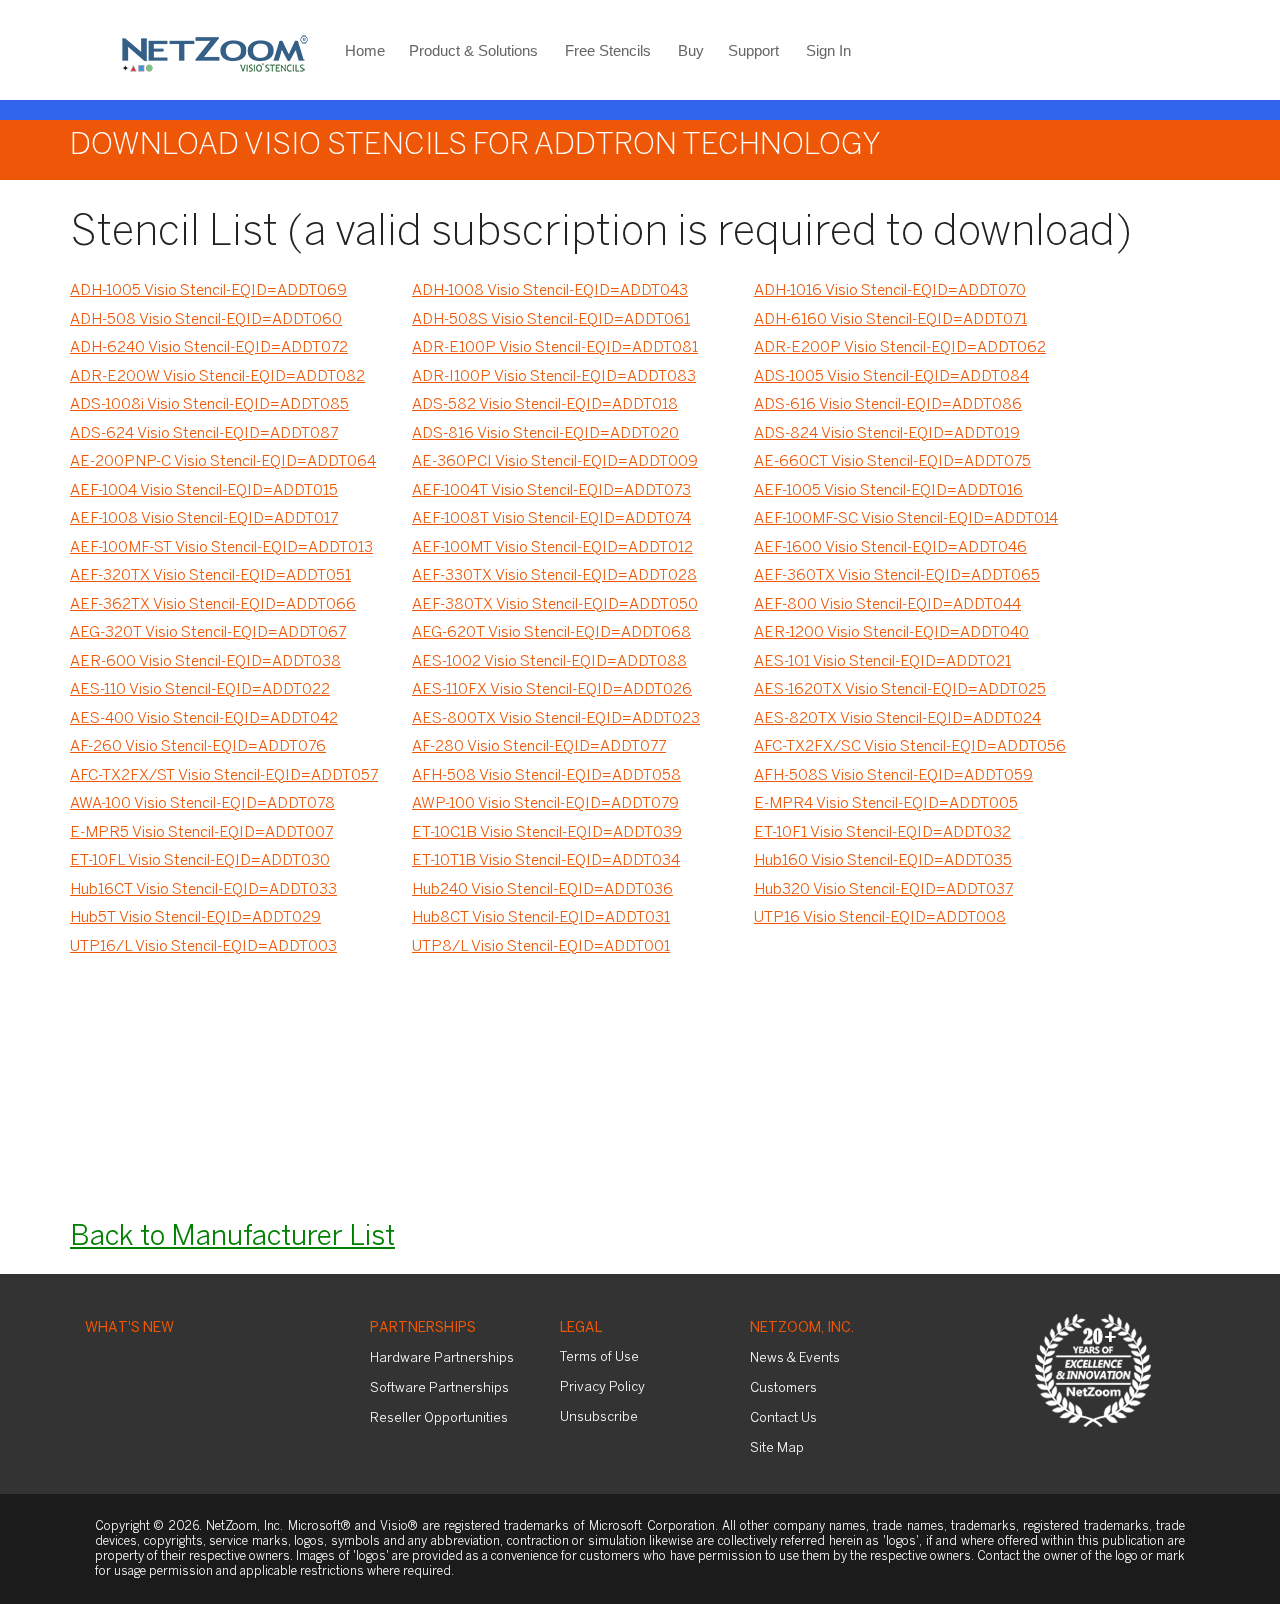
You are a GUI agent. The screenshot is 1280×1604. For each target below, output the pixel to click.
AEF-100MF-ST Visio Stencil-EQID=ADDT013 (221, 548)
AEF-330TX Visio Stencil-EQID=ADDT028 (554, 576)
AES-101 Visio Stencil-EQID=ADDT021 (882, 662)
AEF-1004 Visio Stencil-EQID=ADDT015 (204, 491)
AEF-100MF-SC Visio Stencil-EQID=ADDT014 (906, 519)
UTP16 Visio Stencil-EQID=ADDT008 (880, 918)
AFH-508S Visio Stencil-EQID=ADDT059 (893, 776)
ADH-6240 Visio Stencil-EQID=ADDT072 (209, 348)
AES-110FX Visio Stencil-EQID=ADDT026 (552, 690)
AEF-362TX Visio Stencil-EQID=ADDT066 (213, 605)
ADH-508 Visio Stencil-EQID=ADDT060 (206, 320)
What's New (129, 1328)
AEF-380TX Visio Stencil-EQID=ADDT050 (555, 605)
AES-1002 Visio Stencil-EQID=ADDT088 (549, 662)
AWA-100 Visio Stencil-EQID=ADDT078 (202, 804)
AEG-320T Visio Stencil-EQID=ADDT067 (208, 633)
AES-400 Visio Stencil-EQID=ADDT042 (204, 719)
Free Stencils (608, 50)
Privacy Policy (602, 1387)
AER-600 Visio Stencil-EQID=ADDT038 (205, 662)
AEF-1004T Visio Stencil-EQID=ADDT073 (551, 491)
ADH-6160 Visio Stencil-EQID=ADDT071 (890, 320)
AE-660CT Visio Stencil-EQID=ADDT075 (892, 462)
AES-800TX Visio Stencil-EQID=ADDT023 (556, 719)
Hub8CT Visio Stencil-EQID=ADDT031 (541, 918)
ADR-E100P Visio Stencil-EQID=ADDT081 (555, 348)
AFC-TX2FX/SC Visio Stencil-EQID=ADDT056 (910, 747)
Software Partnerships (439, 1388)
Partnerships (423, 1328)
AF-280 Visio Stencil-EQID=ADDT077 (539, 747)
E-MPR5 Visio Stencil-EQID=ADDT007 (201, 833)
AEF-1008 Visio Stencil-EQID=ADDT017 (204, 519)
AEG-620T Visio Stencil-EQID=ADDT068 (551, 633)
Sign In (828, 50)
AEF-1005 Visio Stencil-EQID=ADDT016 (888, 491)
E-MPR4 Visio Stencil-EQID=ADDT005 (886, 804)
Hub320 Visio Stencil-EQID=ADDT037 (883, 890)
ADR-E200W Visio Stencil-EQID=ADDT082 (217, 377)
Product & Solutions (473, 50)
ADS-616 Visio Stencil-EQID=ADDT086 (888, 405)
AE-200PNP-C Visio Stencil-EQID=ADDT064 (223, 462)
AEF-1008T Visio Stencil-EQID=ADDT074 (551, 519)
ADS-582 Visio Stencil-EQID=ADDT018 (545, 405)
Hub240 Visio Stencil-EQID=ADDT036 (542, 890)
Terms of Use (599, 1357)
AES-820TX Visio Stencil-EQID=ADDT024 (897, 719)
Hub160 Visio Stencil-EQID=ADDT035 (883, 861)
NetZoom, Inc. (802, 1328)
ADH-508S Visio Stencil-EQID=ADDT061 (551, 320)
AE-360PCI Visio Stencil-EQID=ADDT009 (555, 462)
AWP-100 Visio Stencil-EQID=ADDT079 (545, 804)
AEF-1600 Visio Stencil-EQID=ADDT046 (890, 548)
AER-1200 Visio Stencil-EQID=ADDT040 (891, 633)
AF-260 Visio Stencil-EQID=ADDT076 (198, 747)
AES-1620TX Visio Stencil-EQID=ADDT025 (900, 690)
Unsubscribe (599, 1417)
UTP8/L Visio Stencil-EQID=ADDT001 (541, 947)
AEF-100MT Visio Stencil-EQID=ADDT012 (552, 548)
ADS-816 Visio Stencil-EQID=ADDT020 (545, 434)
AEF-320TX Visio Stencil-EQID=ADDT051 (210, 576)
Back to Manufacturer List (232, 1237)
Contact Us (783, 1418)
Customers (783, 1388)
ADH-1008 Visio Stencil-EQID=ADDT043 (550, 291)
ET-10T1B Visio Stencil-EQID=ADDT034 (546, 861)
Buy (691, 50)
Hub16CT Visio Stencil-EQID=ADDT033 (203, 890)
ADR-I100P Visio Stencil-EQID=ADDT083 (554, 377)
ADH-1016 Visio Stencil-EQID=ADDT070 (890, 291)
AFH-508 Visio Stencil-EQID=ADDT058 (546, 776)
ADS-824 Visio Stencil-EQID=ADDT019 (887, 434)
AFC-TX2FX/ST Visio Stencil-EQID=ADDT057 (224, 776)
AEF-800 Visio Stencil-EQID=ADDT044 (887, 605)
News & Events (795, 1358)
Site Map (777, 1448)
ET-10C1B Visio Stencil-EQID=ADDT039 (547, 833)
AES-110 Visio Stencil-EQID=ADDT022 (200, 690)
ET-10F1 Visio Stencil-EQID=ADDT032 (882, 833)
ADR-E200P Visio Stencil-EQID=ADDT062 (900, 348)
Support (753, 50)
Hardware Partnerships (442, 1358)
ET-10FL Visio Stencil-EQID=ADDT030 (200, 861)
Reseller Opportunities (439, 1418)
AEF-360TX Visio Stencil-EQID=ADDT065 (897, 576)
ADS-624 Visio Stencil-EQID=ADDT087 (204, 434)
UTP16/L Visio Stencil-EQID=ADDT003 (203, 947)
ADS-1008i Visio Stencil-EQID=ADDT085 (209, 405)
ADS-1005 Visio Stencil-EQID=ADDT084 (891, 377)
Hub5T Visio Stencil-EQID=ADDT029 (195, 918)
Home (365, 50)
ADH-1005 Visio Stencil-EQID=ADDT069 (208, 291)
